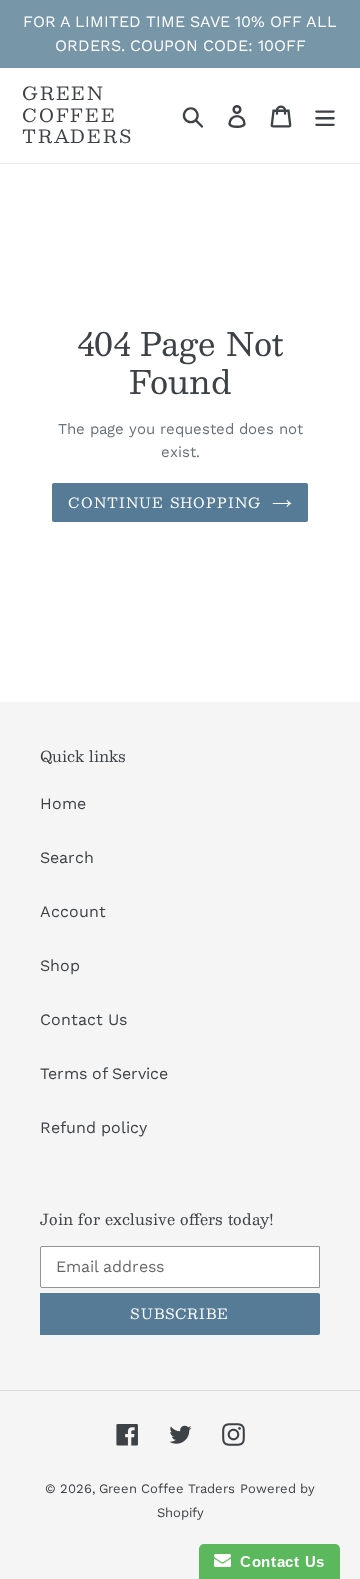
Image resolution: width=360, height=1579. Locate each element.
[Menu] (325, 115)
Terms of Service (104, 1073)
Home (63, 803)
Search (67, 857)
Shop (60, 965)
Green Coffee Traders (77, 115)
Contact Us (83, 1019)
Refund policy (93, 1127)
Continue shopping (164, 502)
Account (73, 911)
